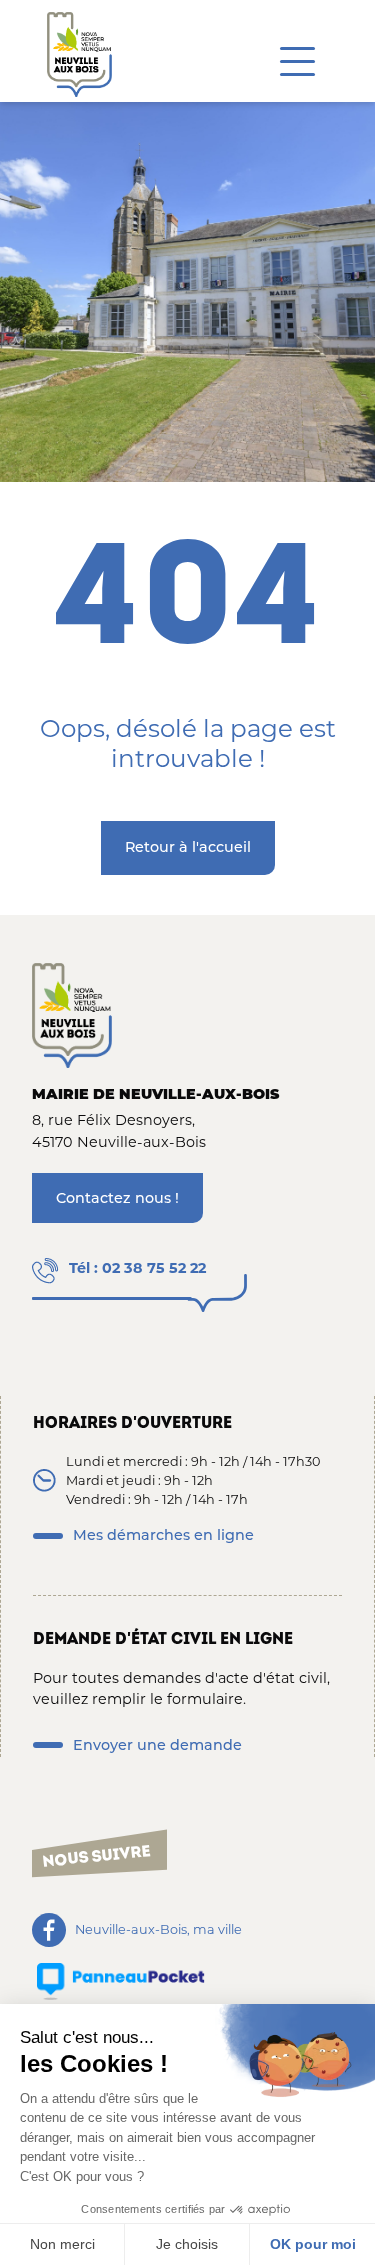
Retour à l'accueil (188, 847)
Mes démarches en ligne (163, 1535)
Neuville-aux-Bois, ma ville (158, 1930)
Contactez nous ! (117, 1198)
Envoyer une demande (157, 1745)
